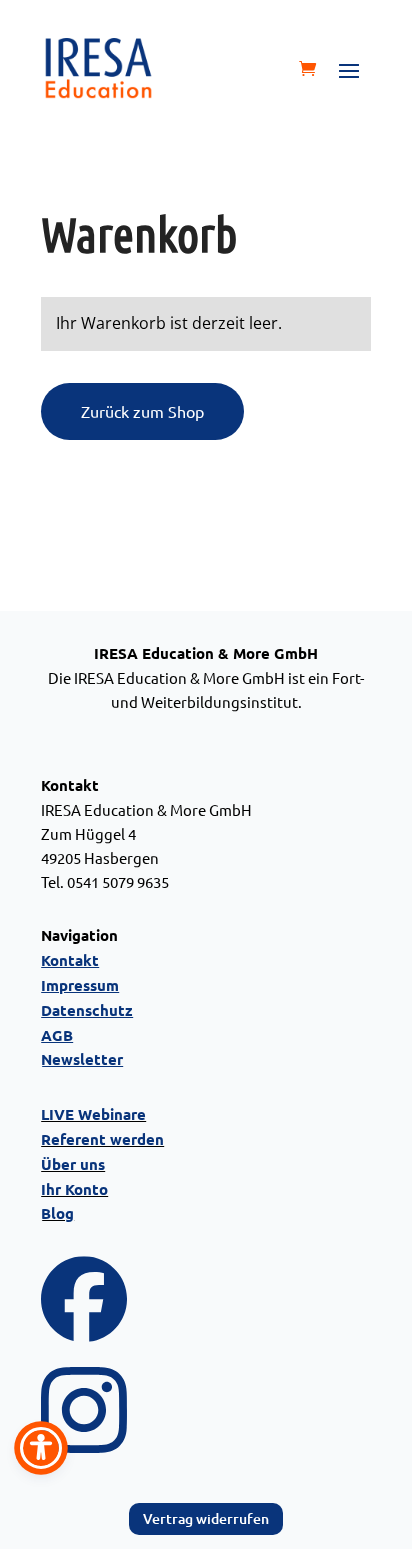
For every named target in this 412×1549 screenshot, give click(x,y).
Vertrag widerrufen (206, 1518)
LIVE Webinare (93, 1114)
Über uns (73, 1164)
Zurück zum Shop (142, 411)
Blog (57, 1213)
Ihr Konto (74, 1189)
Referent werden (102, 1139)
